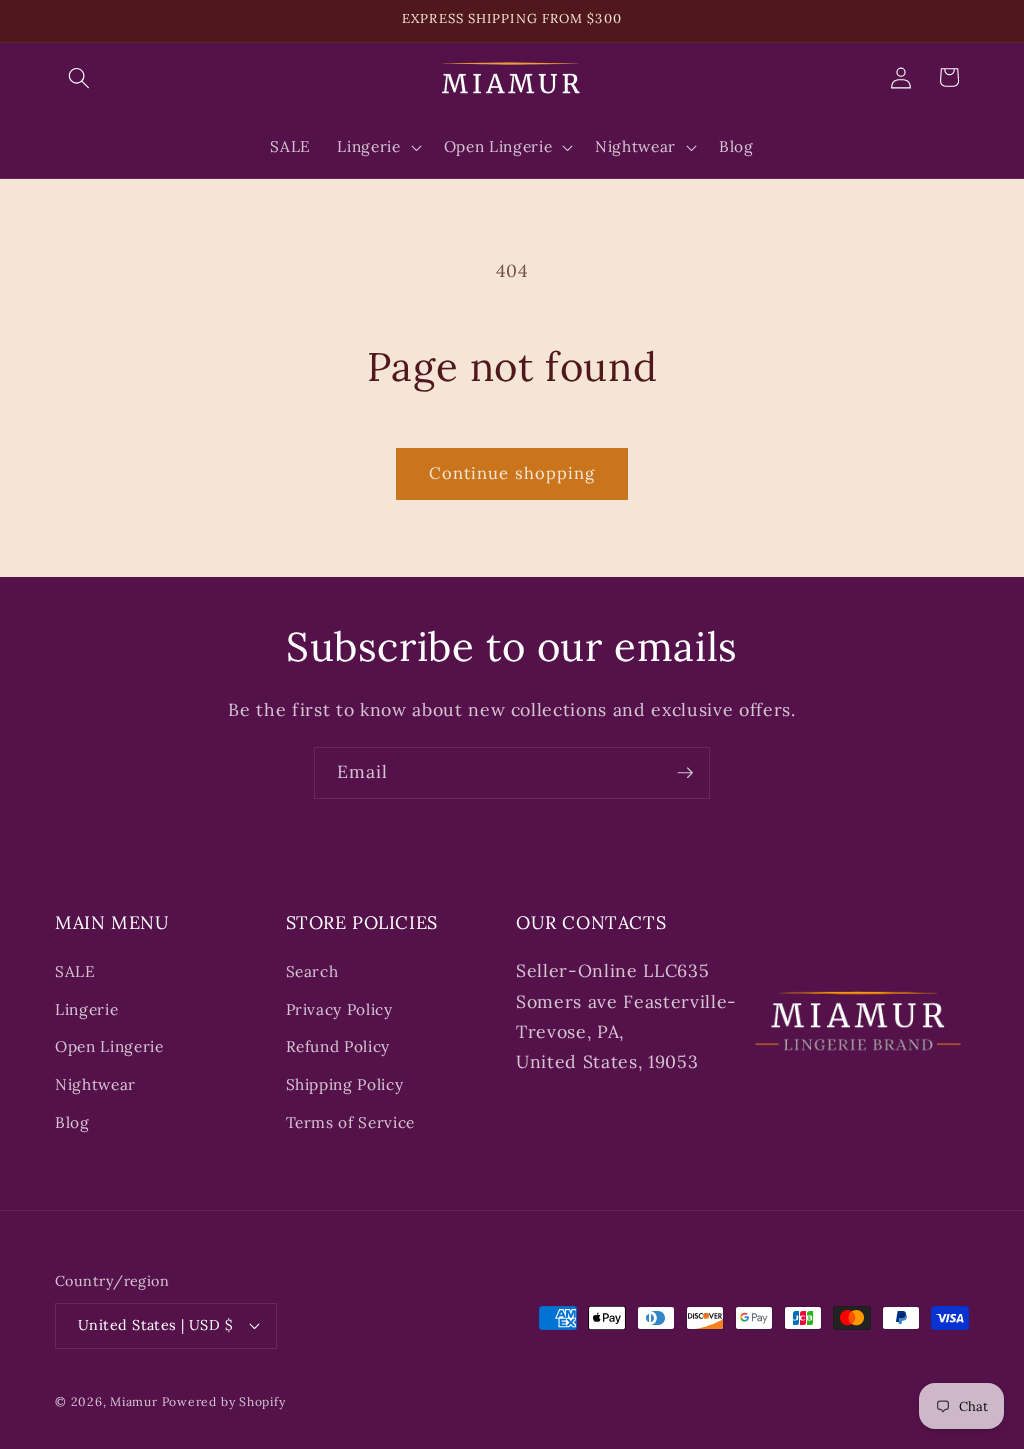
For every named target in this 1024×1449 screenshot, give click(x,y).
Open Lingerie (109, 1046)
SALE (75, 971)
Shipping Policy (345, 1084)
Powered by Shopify (224, 1401)
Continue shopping (512, 473)
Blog (72, 1122)
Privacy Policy (339, 1009)
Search (312, 971)
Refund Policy (338, 1046)
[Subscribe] (685, 773)
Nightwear (95, 1084)
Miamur (134, 1401)
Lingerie (86, 1009)
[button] (79, 77)
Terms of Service (351, 1122)
